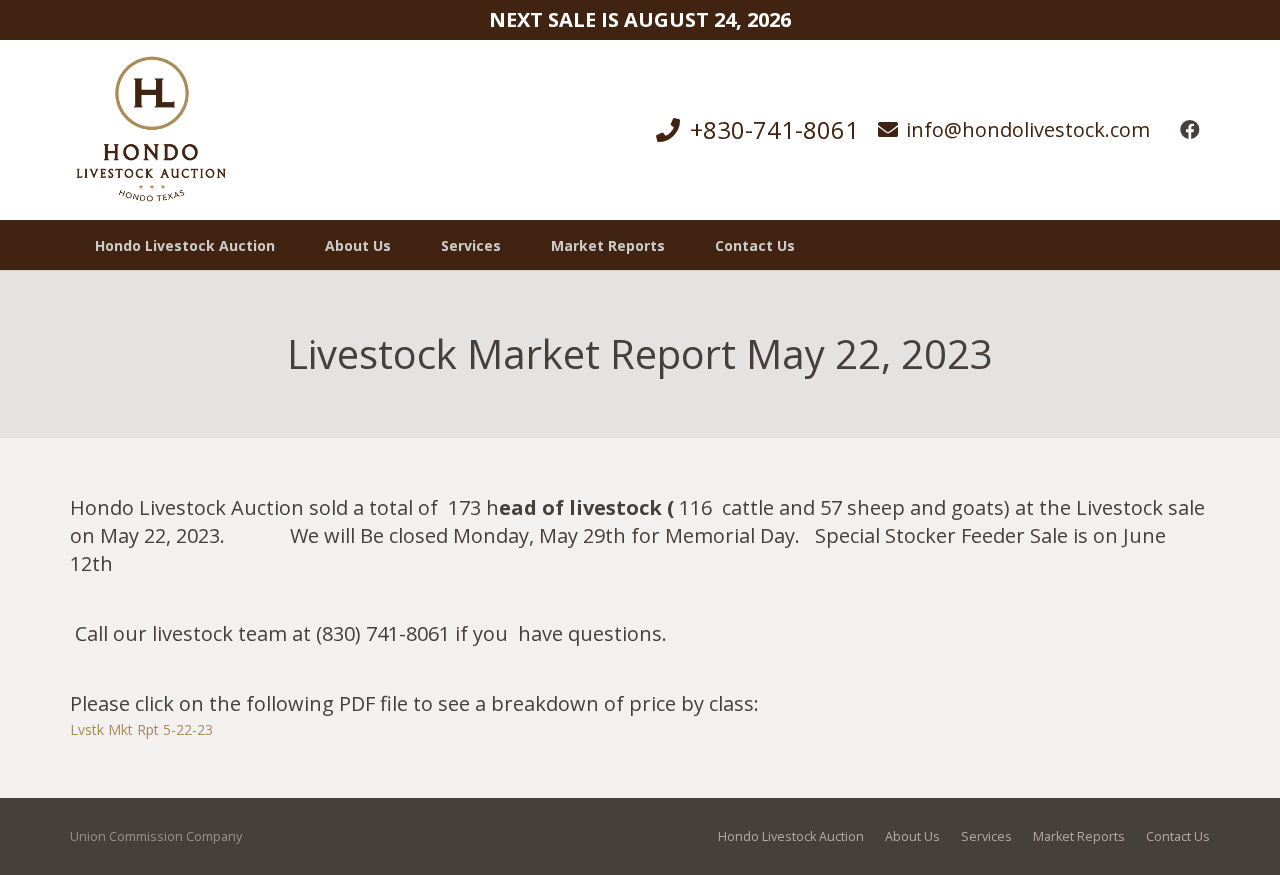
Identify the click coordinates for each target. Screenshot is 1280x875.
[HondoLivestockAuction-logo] (151, 130)
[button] (513, 245)
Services (986, 836)
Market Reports (1079, 836)
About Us (912, 836)
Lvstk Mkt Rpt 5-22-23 (141, 729)
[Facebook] (1190, 130)
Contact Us (1178, 836)
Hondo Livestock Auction (791, 836)
